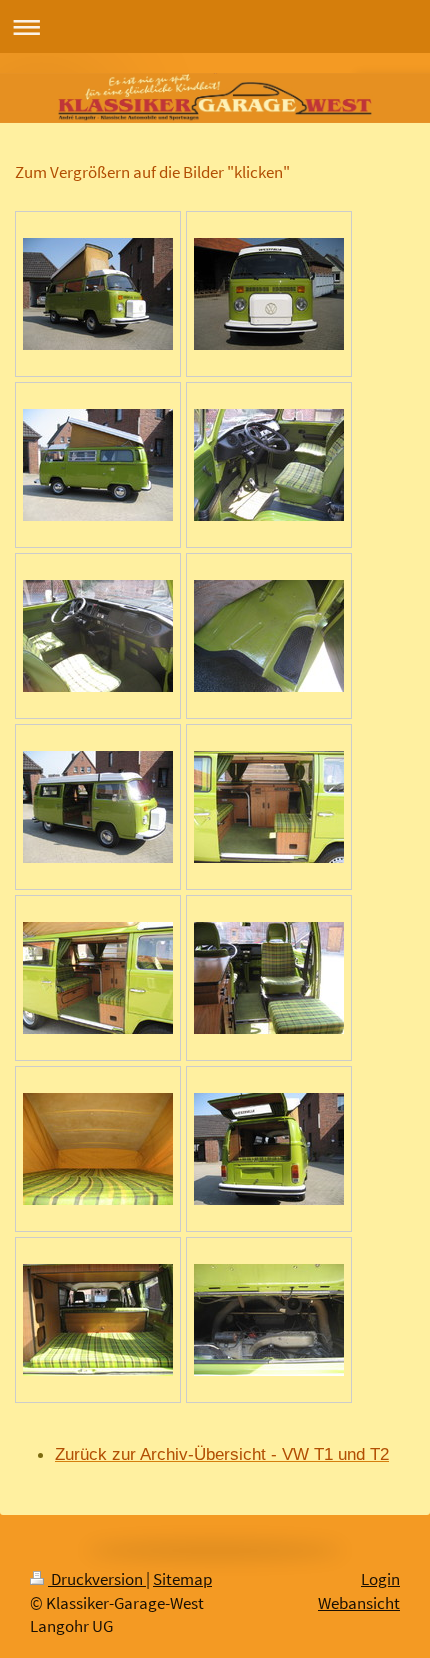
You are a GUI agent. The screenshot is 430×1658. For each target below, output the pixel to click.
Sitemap (182, 1579)
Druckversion (97, 1579)
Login (380, 1579)
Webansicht (359, 1603)
